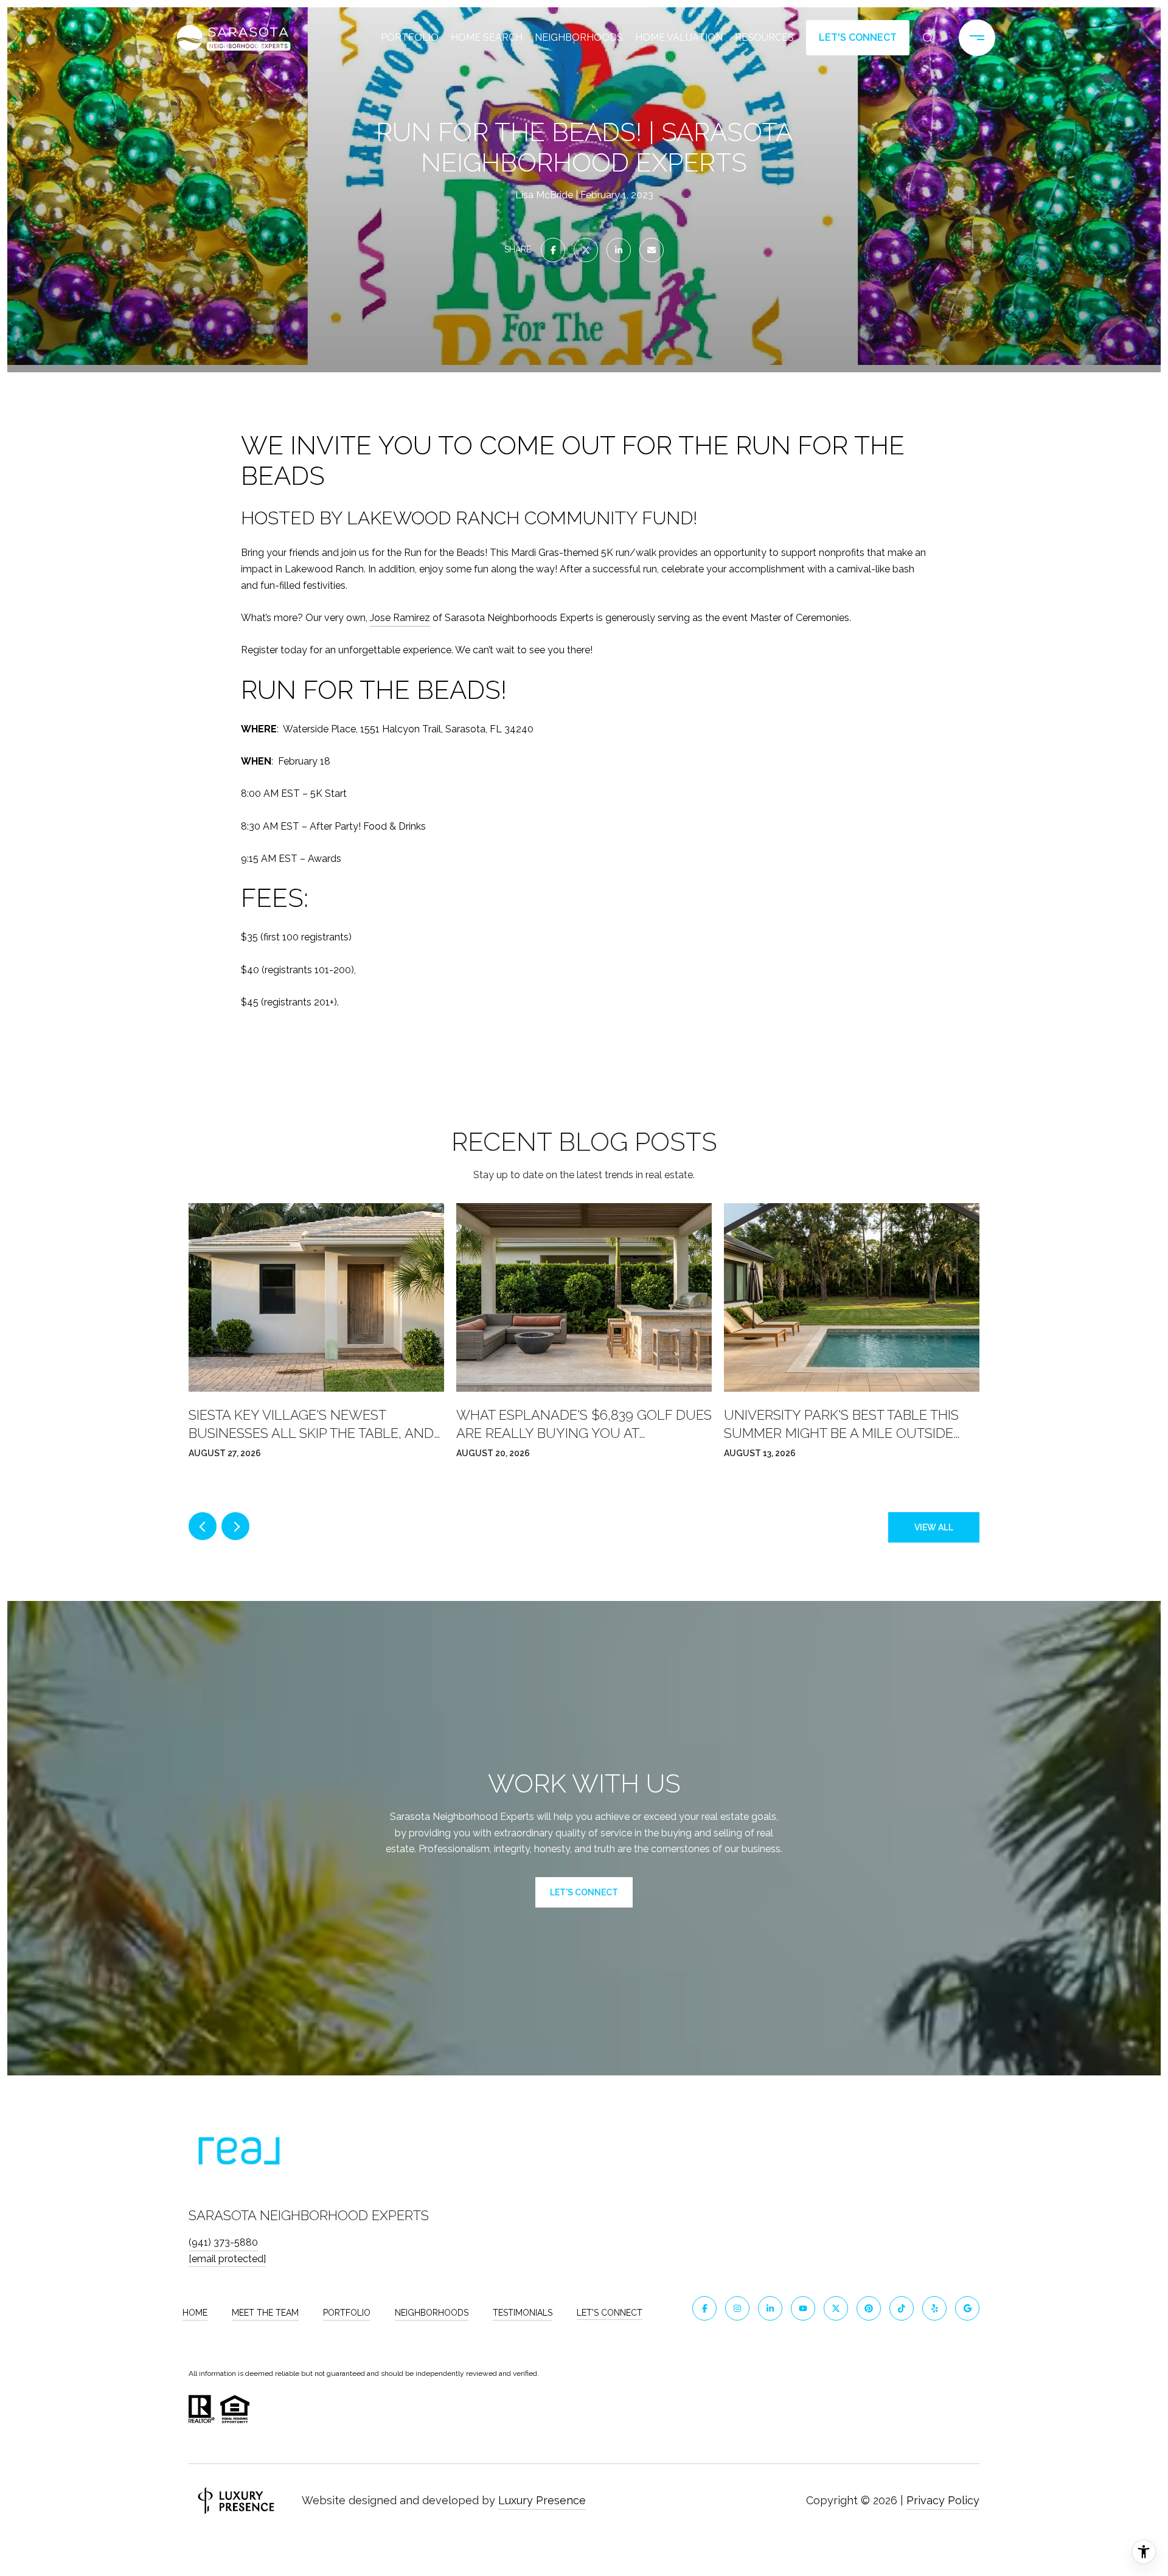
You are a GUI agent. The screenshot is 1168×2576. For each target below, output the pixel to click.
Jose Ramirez (400, 618)
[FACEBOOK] (704, 2308)
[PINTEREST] (869, 2308)
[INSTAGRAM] (737, 2308)
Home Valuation (679, 37)
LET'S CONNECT (610, 2313)
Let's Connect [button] (858, 37)
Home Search (487, 37)
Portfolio (410, 37)
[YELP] (934, 2308)
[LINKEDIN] (770, 2308)
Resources (764, 37)
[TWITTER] (836, 2308)
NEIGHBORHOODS (432, 2313)
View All (934, 1527)
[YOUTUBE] (803, 2308)
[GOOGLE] (967, 2308)
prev (203, 1526)
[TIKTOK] (902, 2308)
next (235, 1526)
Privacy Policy (943, 2500)
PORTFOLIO (347, 2313)
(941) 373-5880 (223, 2242)
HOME (195, 2313)
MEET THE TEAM (265, 2313)
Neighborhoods (579, 37)
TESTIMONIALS (523, 2313)
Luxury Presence (542, 2500)
